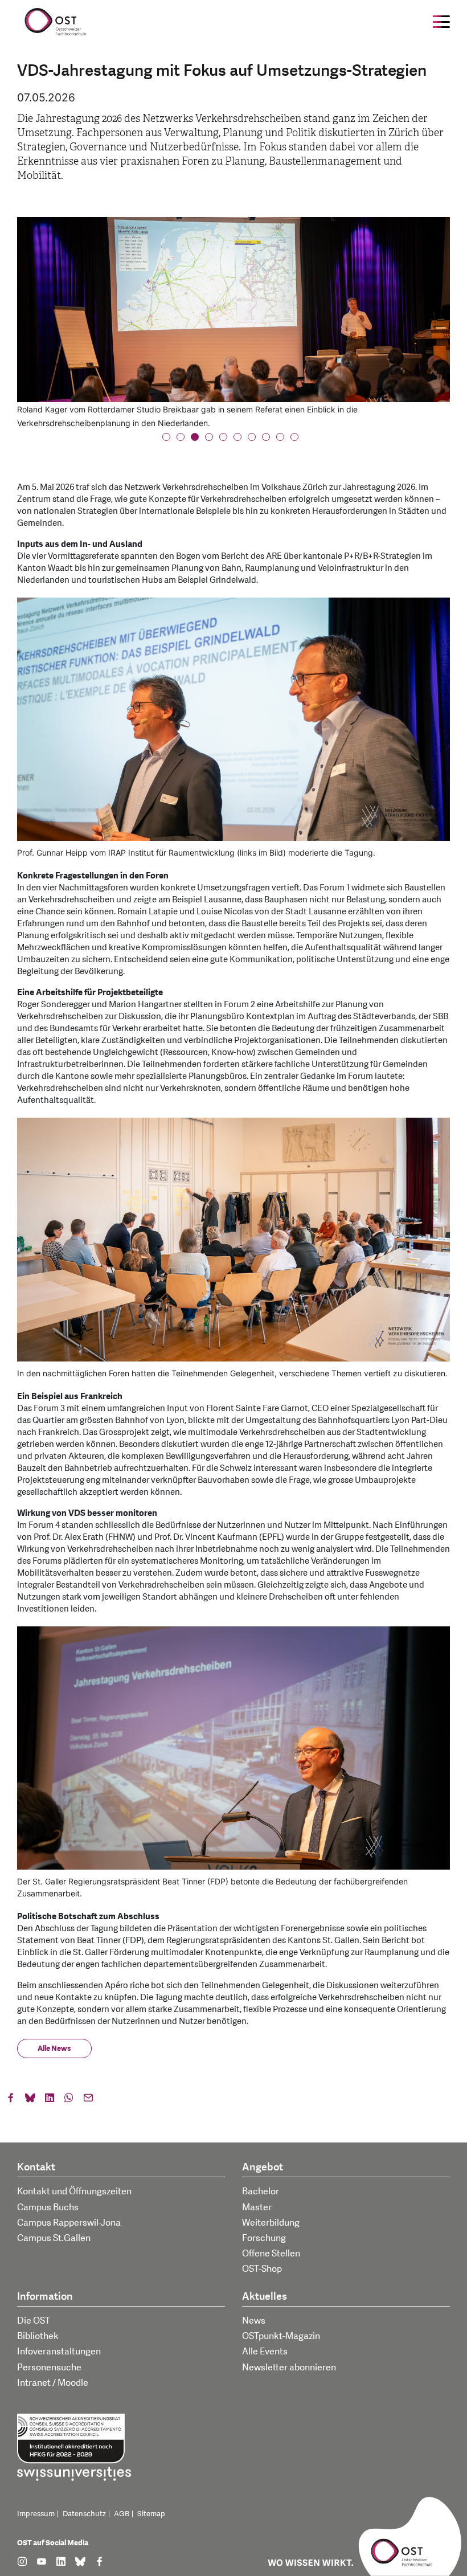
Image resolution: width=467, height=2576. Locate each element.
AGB (122, 2514)
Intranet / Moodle (53, 2383)
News (254, 2321)
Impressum (36, 2514)
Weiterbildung (271, 2223)
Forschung (264, 2238)
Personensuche (49, 2368)
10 (298, 440)
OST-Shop (262, 2269)
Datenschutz (84, 2514)
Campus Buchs (48, 2207)
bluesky (30, 2100)
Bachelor (261, 2191)
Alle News (54, 2048)
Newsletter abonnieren (289, 2368)
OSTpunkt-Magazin (281, 2336)
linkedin (50, 2100)
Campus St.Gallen (54, 2238)
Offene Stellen (271, 2254)
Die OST (34, 2321)
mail (88, 2100)
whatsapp (69, 2100)
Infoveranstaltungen (59, 2352)
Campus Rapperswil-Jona (69, 2223)
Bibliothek (38, 2336)
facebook (11, 2100)
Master (257, 2207)
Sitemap (151, 2514)
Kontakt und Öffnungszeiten (74, 2191)
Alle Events (265, 2352)
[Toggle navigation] (441, 22)
